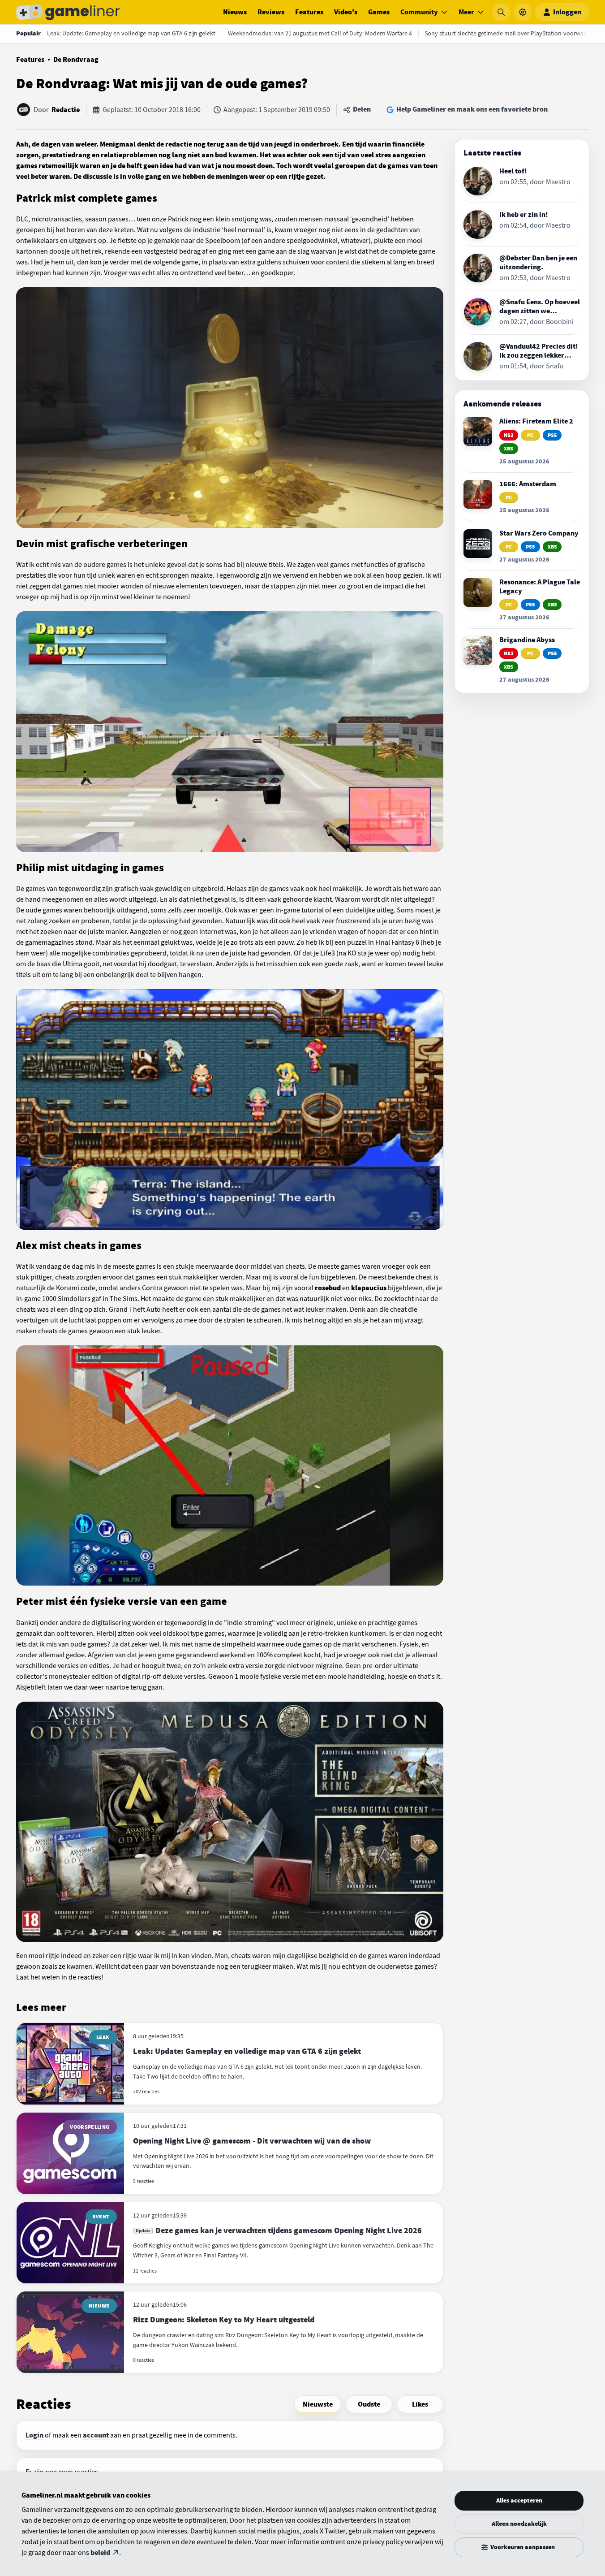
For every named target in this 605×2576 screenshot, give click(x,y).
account (96, 2435)
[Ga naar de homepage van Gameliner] (68, 12)
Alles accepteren (519, 2500)
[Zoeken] (501, 12)
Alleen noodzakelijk (519, 2524)
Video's (346, 12)
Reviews (271, 12)
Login (34, 2435)
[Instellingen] (523, 12)
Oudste (369, 2404)
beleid (100, 2553)
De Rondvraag (76, 60)
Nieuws (235, 12)
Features (309, 12)
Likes (420, 2404)
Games (379, 12)
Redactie (66, 110)
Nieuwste (318, 2404)
